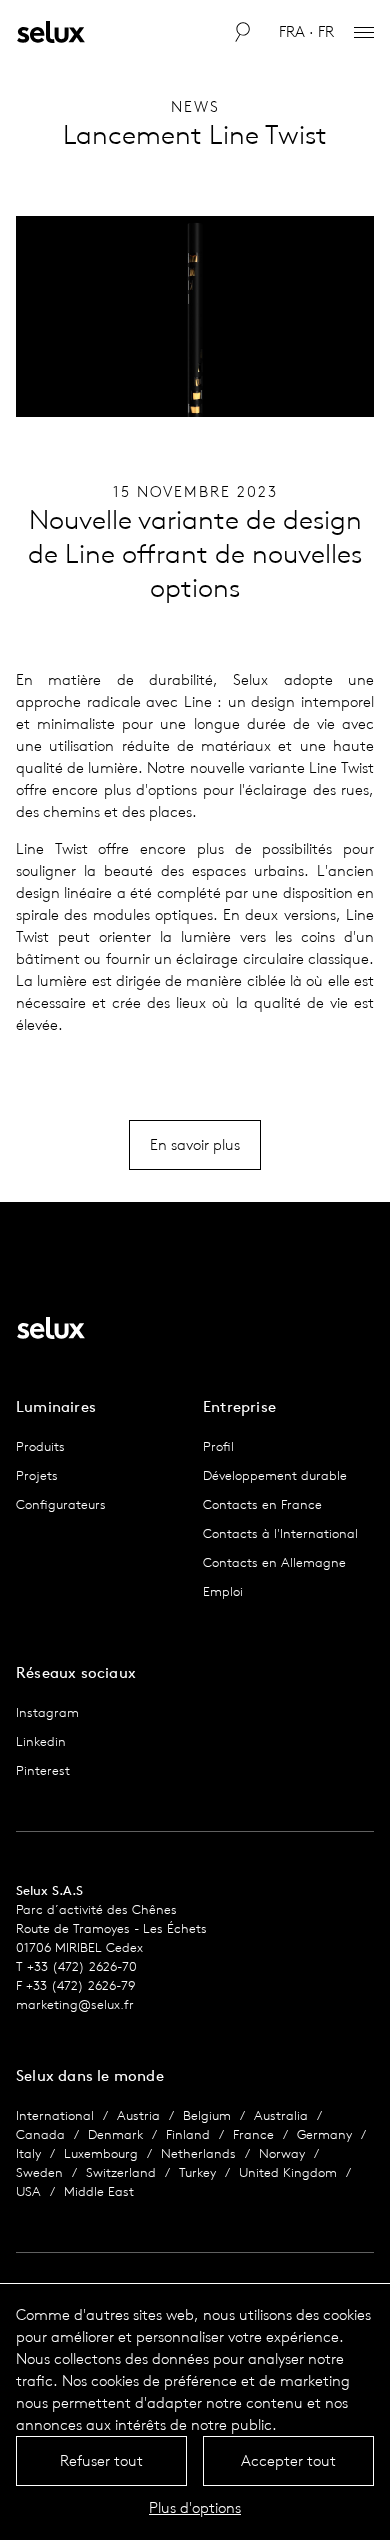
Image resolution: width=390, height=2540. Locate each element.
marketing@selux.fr (75, 2004)
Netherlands (198, 2153)
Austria (138, 2115)
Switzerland (121, 2172)
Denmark (115, 2134)
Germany (324, 2134)
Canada (40, 2134)
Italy (28, 2153)
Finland (188, 2134)
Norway (282, 2153)
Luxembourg (101, 2153)
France (253, 2134)
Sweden (39, 2172)
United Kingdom (288, 2172)
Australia (281, 2115)
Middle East (99, 2191)
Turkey (197, 2172)
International (55, 2115)
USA (28, 2191)
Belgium (207, 2115)
